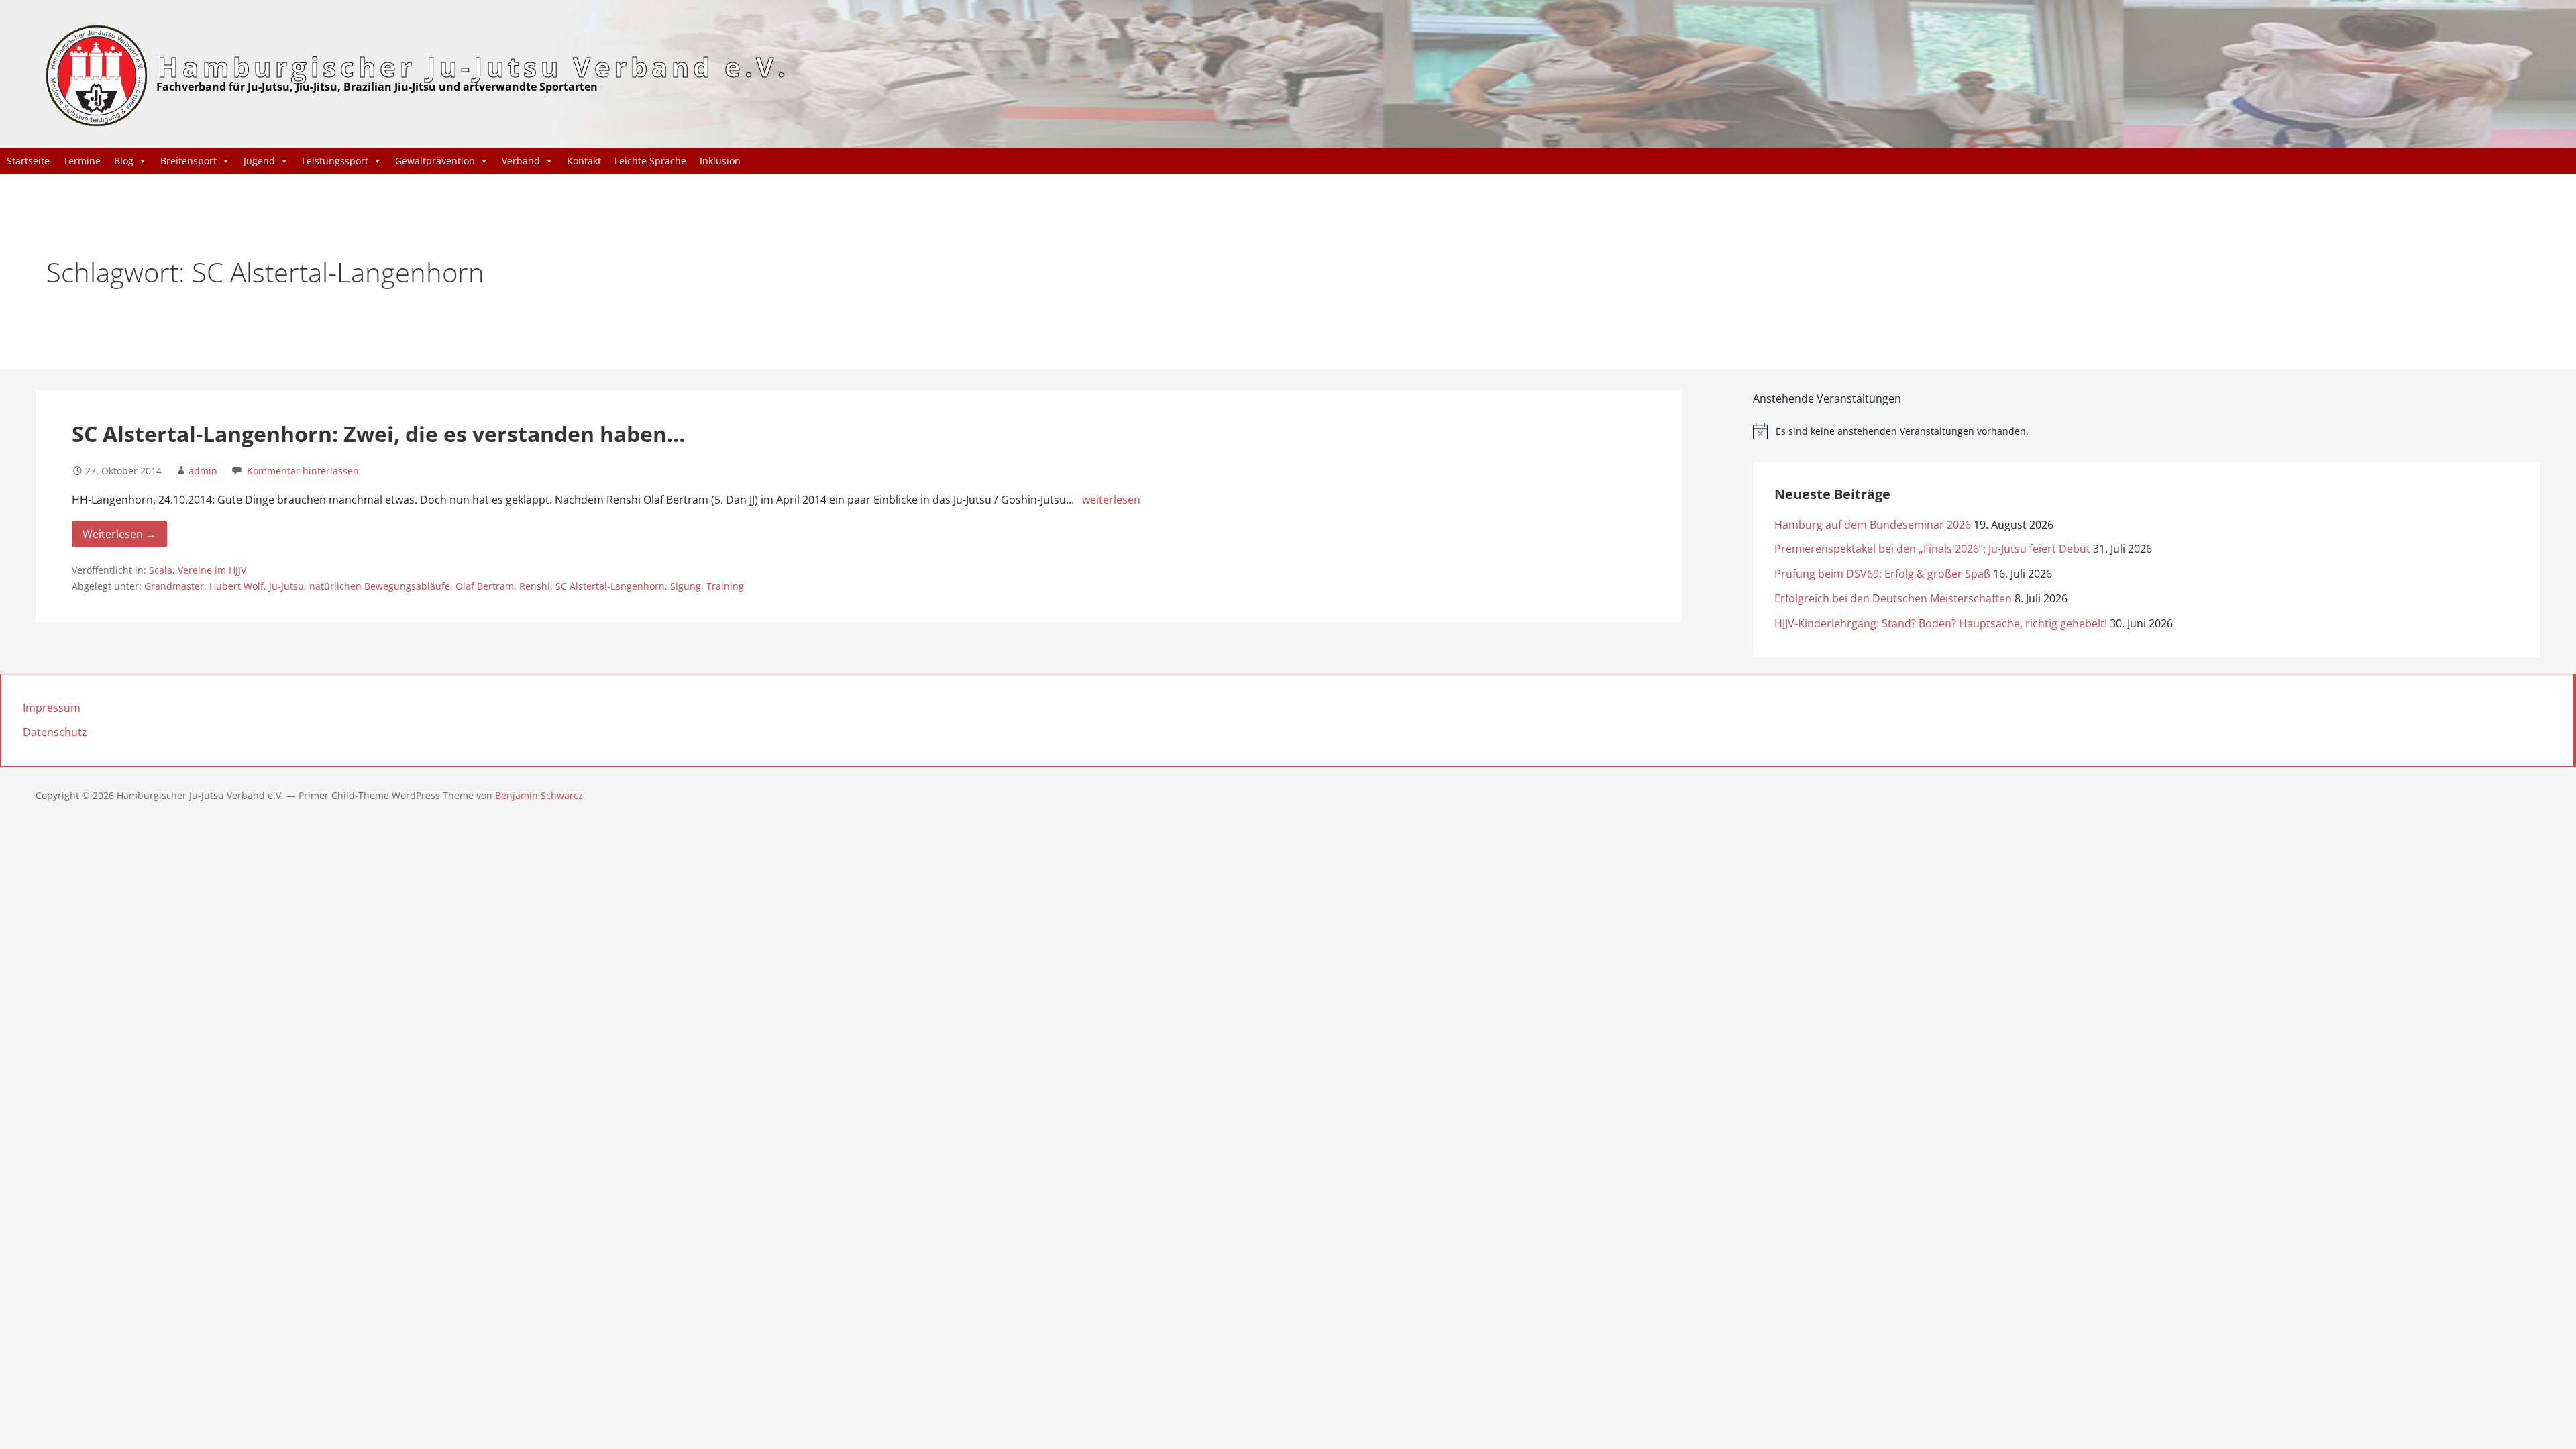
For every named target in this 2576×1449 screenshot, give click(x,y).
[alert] (2146, 431)
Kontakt (584, 161)
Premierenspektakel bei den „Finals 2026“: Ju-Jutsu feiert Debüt (1932, 549)
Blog (124, 161)
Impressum (52, 708)
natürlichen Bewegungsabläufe (380, 586)
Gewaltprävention (435, 161)
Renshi (535, 586)
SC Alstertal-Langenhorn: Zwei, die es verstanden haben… (378, 434)
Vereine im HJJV (212, 570)
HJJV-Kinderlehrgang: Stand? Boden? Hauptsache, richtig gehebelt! (1941, 623)
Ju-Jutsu (286, 586)
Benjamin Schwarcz (539, 795)
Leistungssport (335, 161)
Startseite (28, 161)
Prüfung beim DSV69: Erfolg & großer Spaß (1882, 574)
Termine (82, 161)
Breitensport (189, 161)
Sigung (686, 586)
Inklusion (720, 161)
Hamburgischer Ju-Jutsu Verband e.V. (473, 67)
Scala (161, 570)
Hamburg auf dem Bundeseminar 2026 (1873, 525)
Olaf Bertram (485, 586)
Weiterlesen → (119, 534)
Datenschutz (55, 732)
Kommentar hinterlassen (303, 471)
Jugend (259, 161)
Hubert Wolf (236, 586)
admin (203, 471)
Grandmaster (174, 586)
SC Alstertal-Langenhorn (610, 586)
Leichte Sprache (650, 161)
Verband (521, 161)
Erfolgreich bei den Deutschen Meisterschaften (1893, 598)
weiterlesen (1111, 500)
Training (725, 586)
